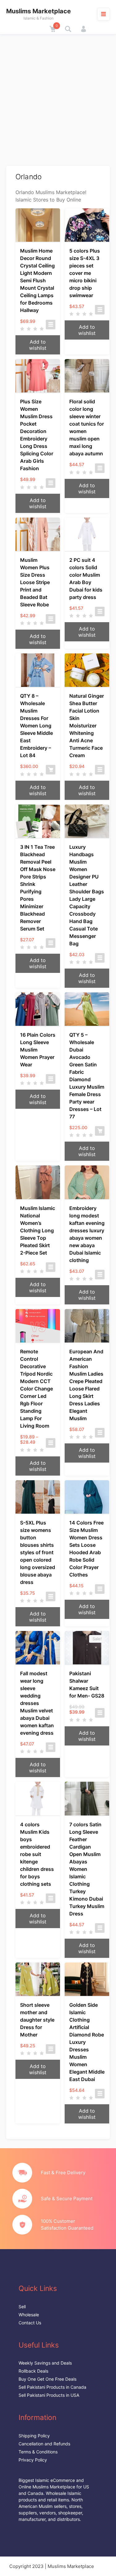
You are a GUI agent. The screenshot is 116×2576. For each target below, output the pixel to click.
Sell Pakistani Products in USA (49, 2395)
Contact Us (30, 2323)
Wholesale (29, 2315)
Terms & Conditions (38, 2452)
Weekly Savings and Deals (45, 2363)
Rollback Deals (33, 2371)
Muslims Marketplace (39, 11)
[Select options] (51, 325)
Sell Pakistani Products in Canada (52, 2387)
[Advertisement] (58, 95)
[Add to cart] (51, 770)
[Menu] (103, 14)
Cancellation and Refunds (44, 2444)
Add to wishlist (38, 345)
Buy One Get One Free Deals (47, 2379)
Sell (22, 2307)
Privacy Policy (33, 2460)
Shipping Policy (34, 2436)
